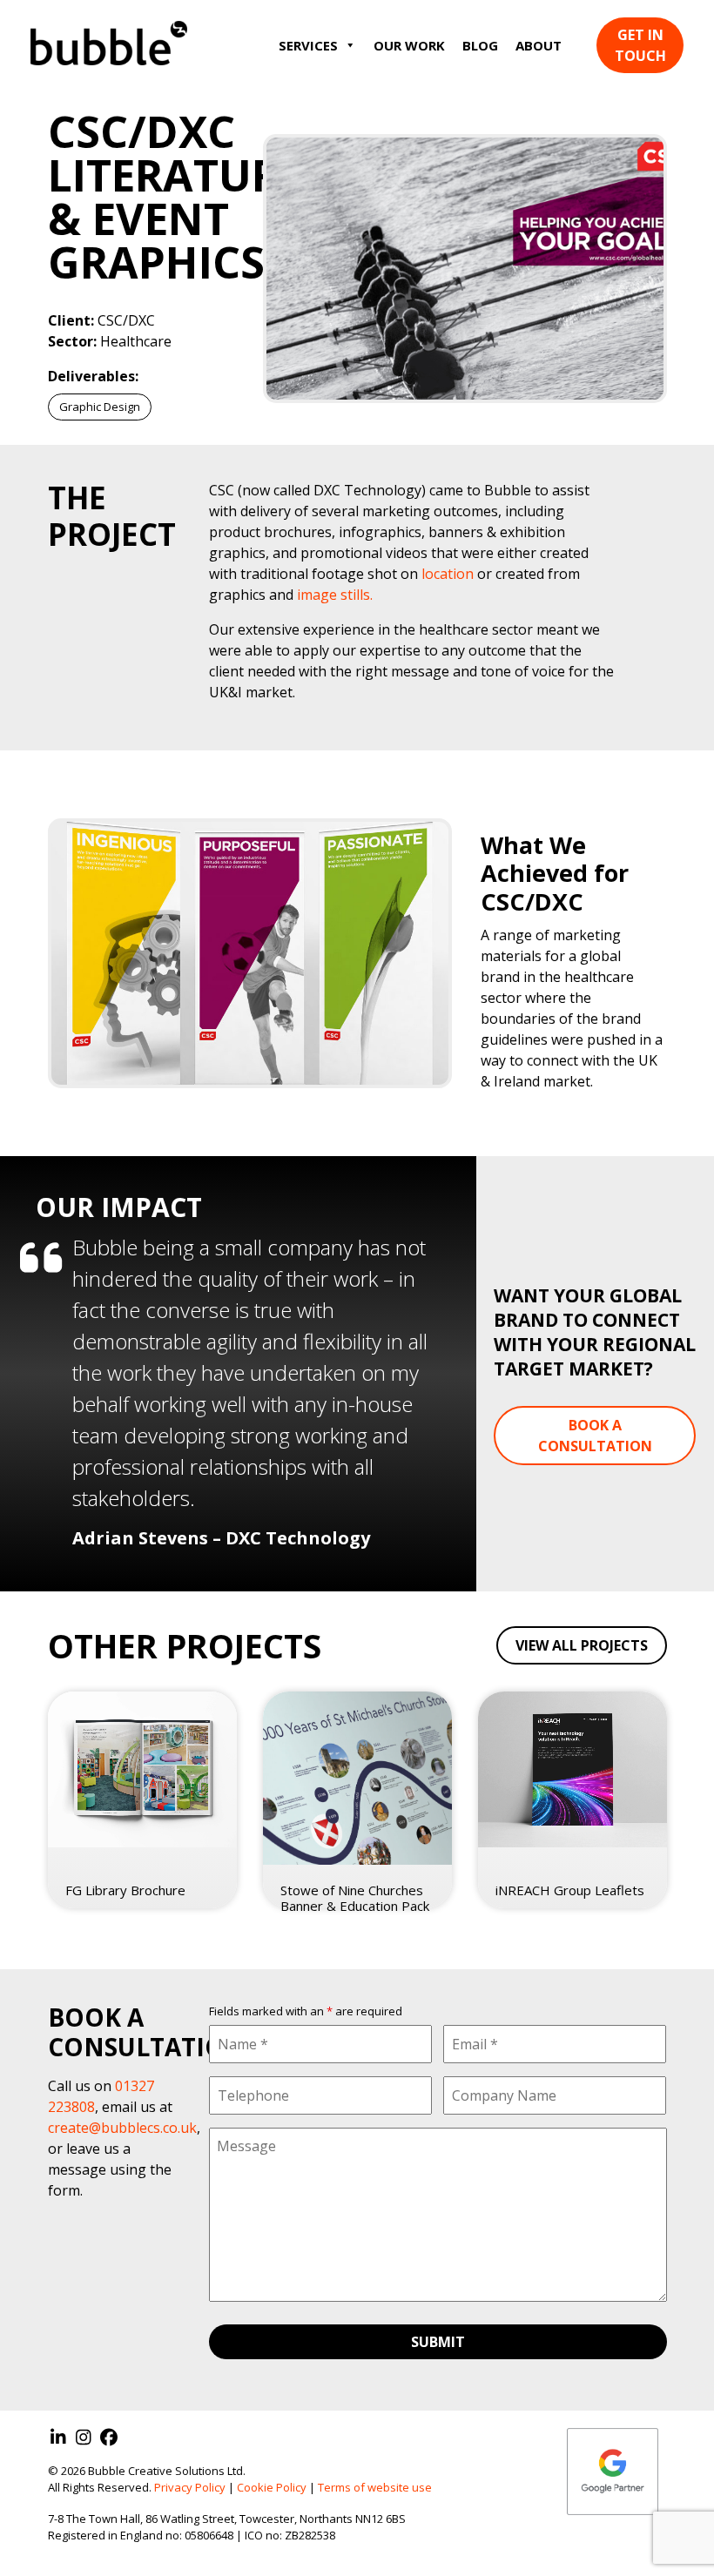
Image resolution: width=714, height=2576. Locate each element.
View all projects (582, 1645)
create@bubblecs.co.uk (122, 2128)
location (448, 574)
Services (308, 45)
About (539, 45)
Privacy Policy (190, 2487)
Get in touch (640, 45)
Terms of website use (375, 2487)
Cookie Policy (272, 2487)
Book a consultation (595, 1436)
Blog (480, 45)
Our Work (409, 45)
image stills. (335, 595)
